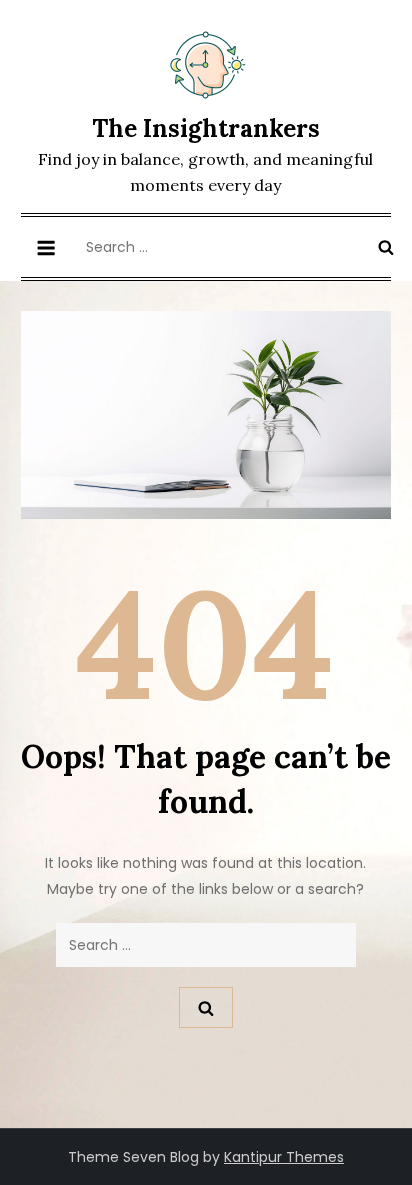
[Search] (386, 247)
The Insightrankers (206, 128)
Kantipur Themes (284, 1157)
